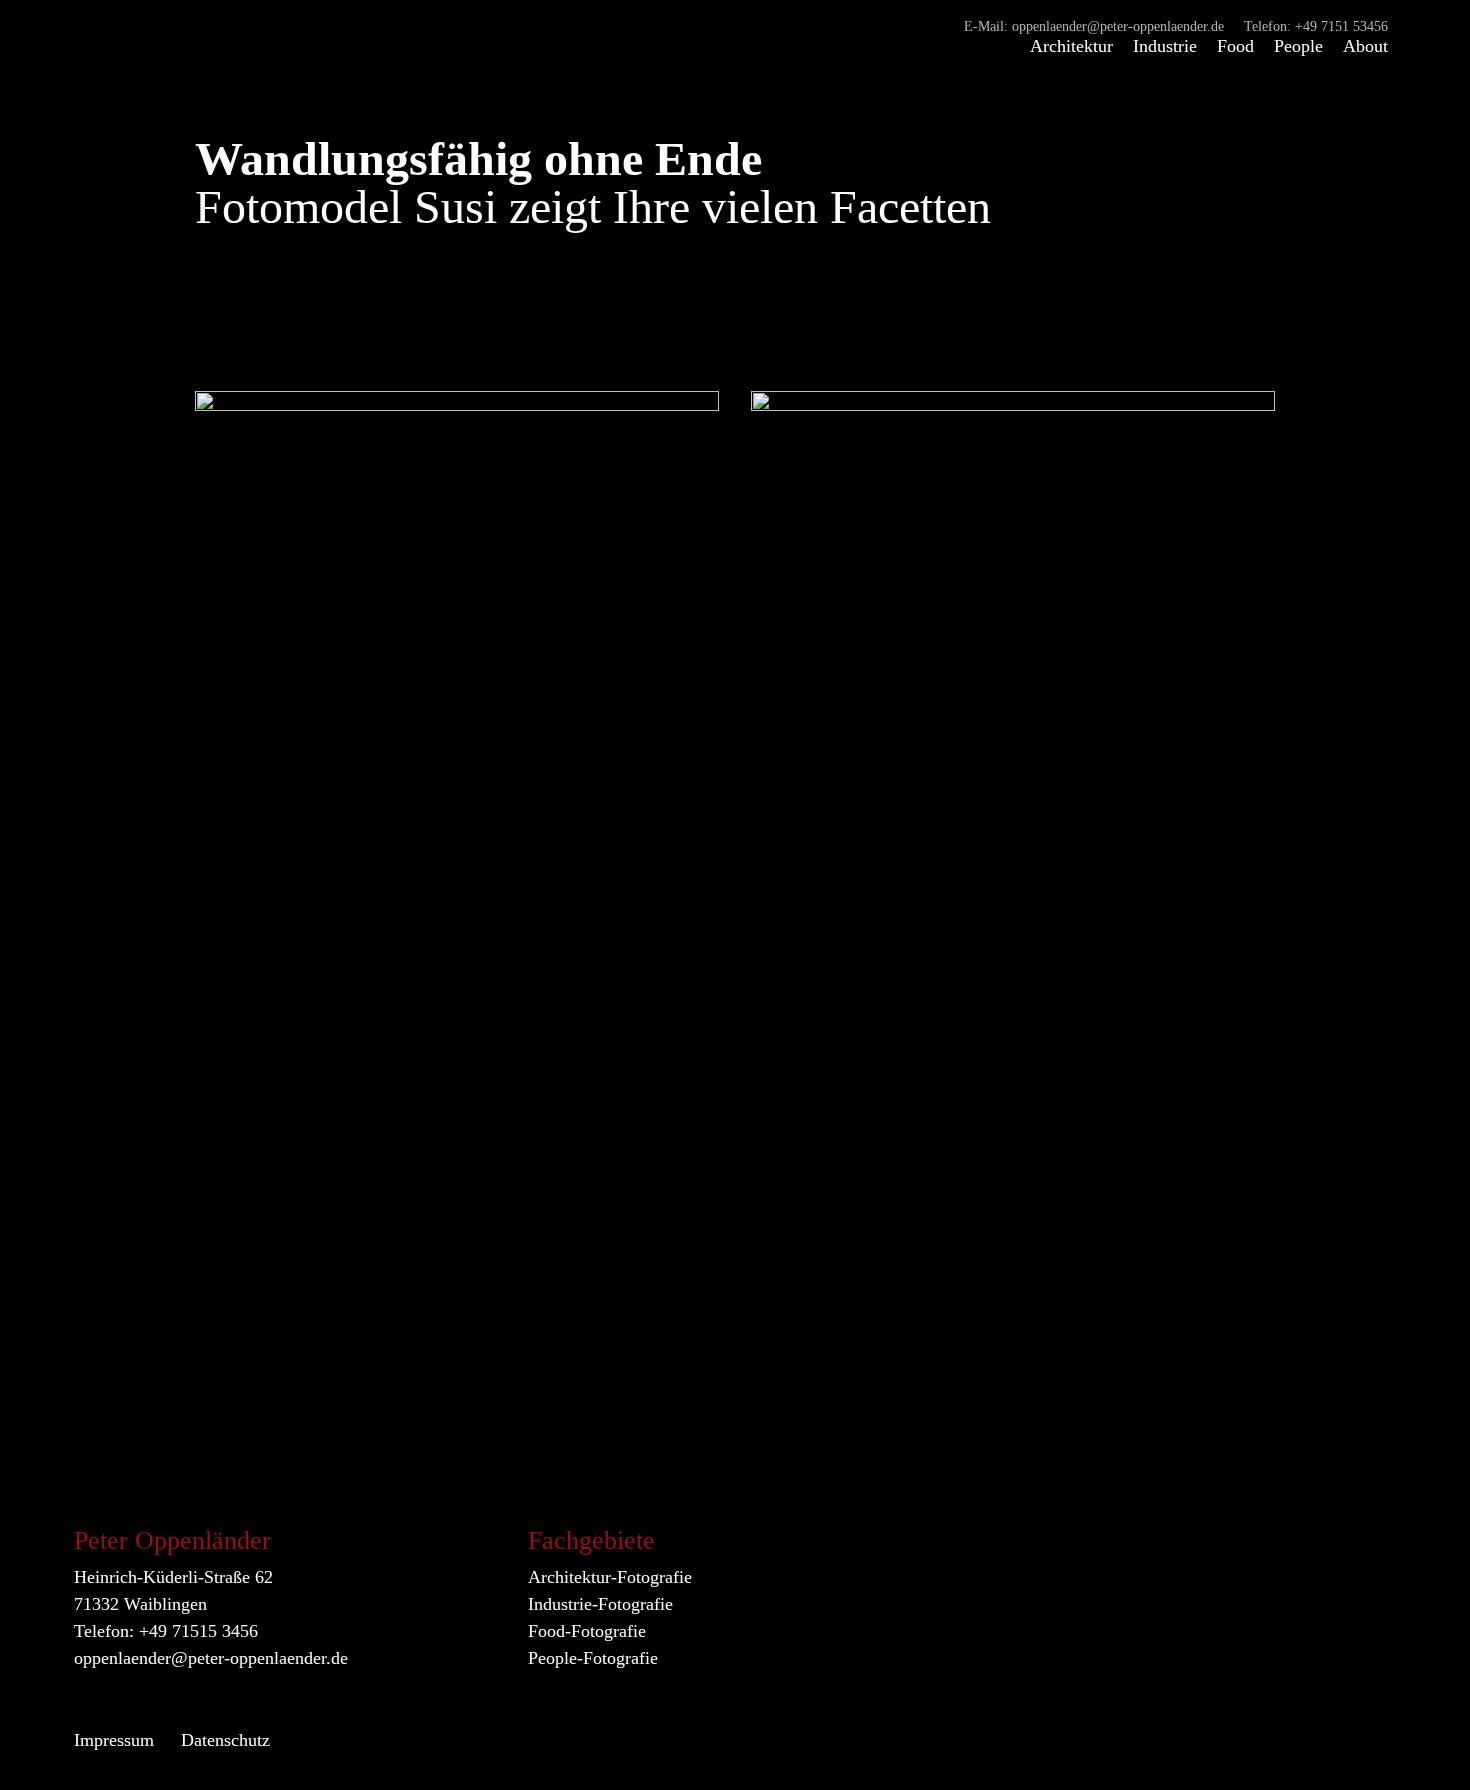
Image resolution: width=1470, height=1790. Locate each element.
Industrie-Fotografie (600, 1604)
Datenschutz (225, 1740)
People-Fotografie (593, 1658)
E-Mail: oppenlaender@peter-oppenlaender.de (1094, 27)
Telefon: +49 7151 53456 (1316, 27)
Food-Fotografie (587, 1631)
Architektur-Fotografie (610, 1577)
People (1298, 46)
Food (1235, 46)
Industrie (1165, 46)
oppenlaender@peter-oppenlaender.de (211, 1658)
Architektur (1071, 46)
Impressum (114, 1740)
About (1365, 46)
